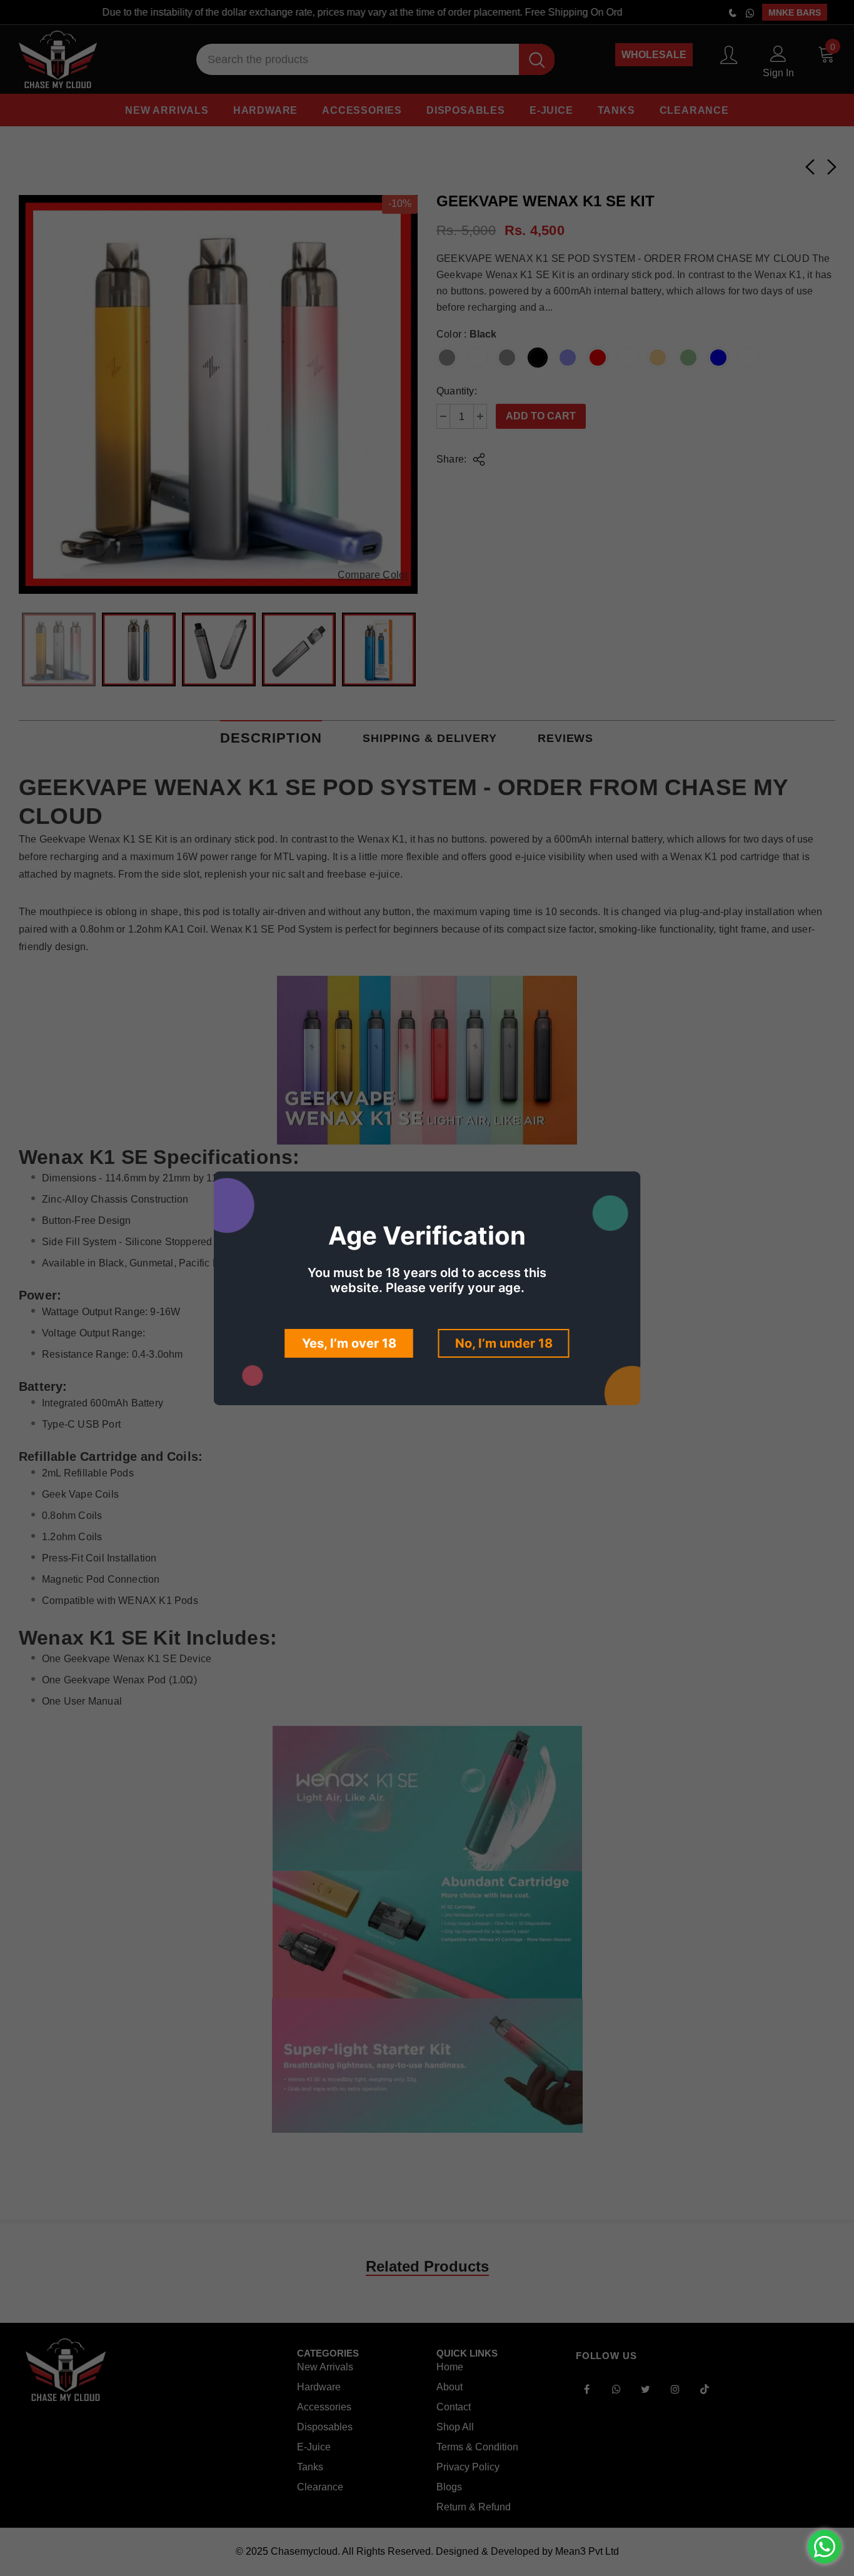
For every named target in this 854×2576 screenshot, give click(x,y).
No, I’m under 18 (504, 1343)
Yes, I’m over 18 (349, 1343)
